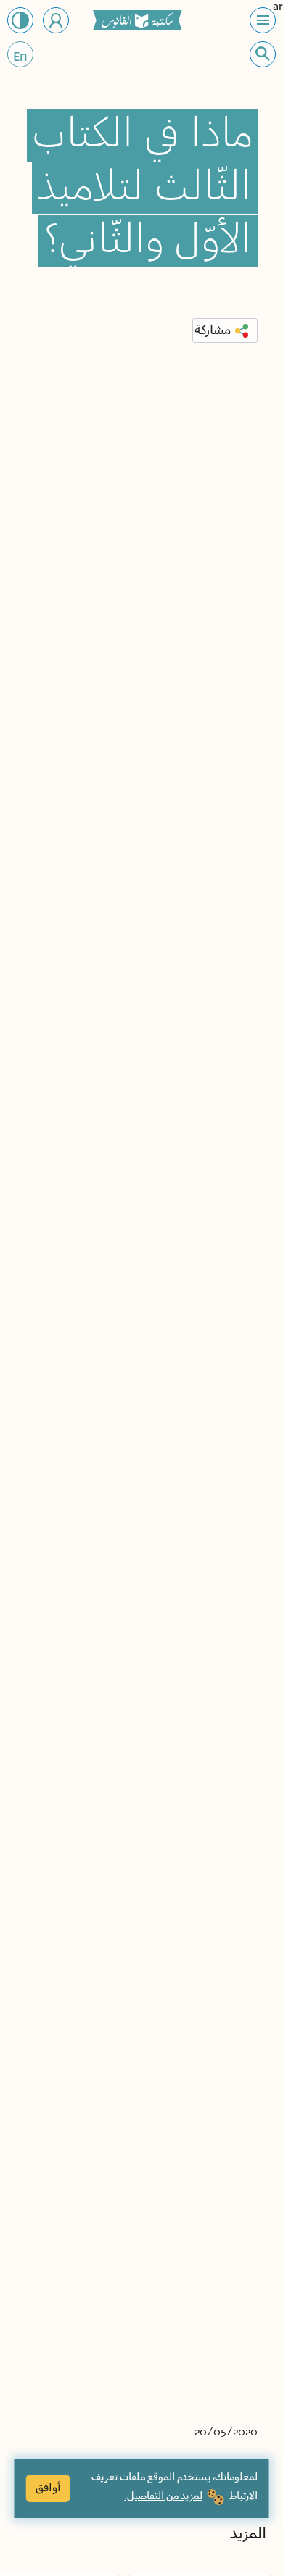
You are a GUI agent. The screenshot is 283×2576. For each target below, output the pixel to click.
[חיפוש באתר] (263, 54)
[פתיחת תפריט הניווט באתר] (263, 20)
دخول (56, 20)
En (20, 57)
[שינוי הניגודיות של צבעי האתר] (20, 20)
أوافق (48, 2488)
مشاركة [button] (213, 330)
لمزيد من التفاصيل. (164, 2496)
